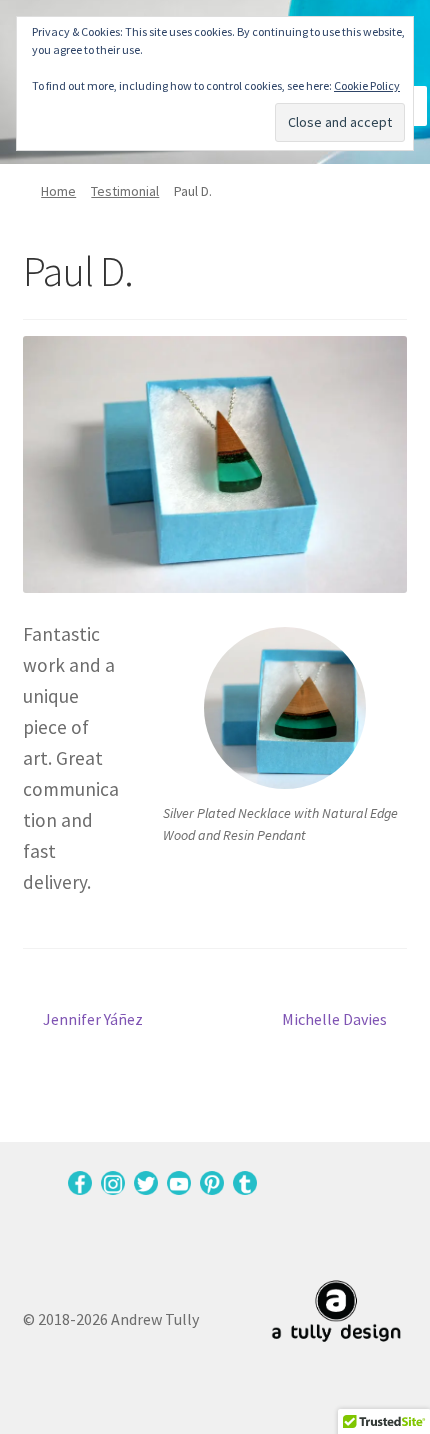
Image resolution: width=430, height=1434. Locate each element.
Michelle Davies (334, 1020)
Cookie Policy (367, 85)
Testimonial (125, 191)
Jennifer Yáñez (92, 1020)
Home (58, 191)
